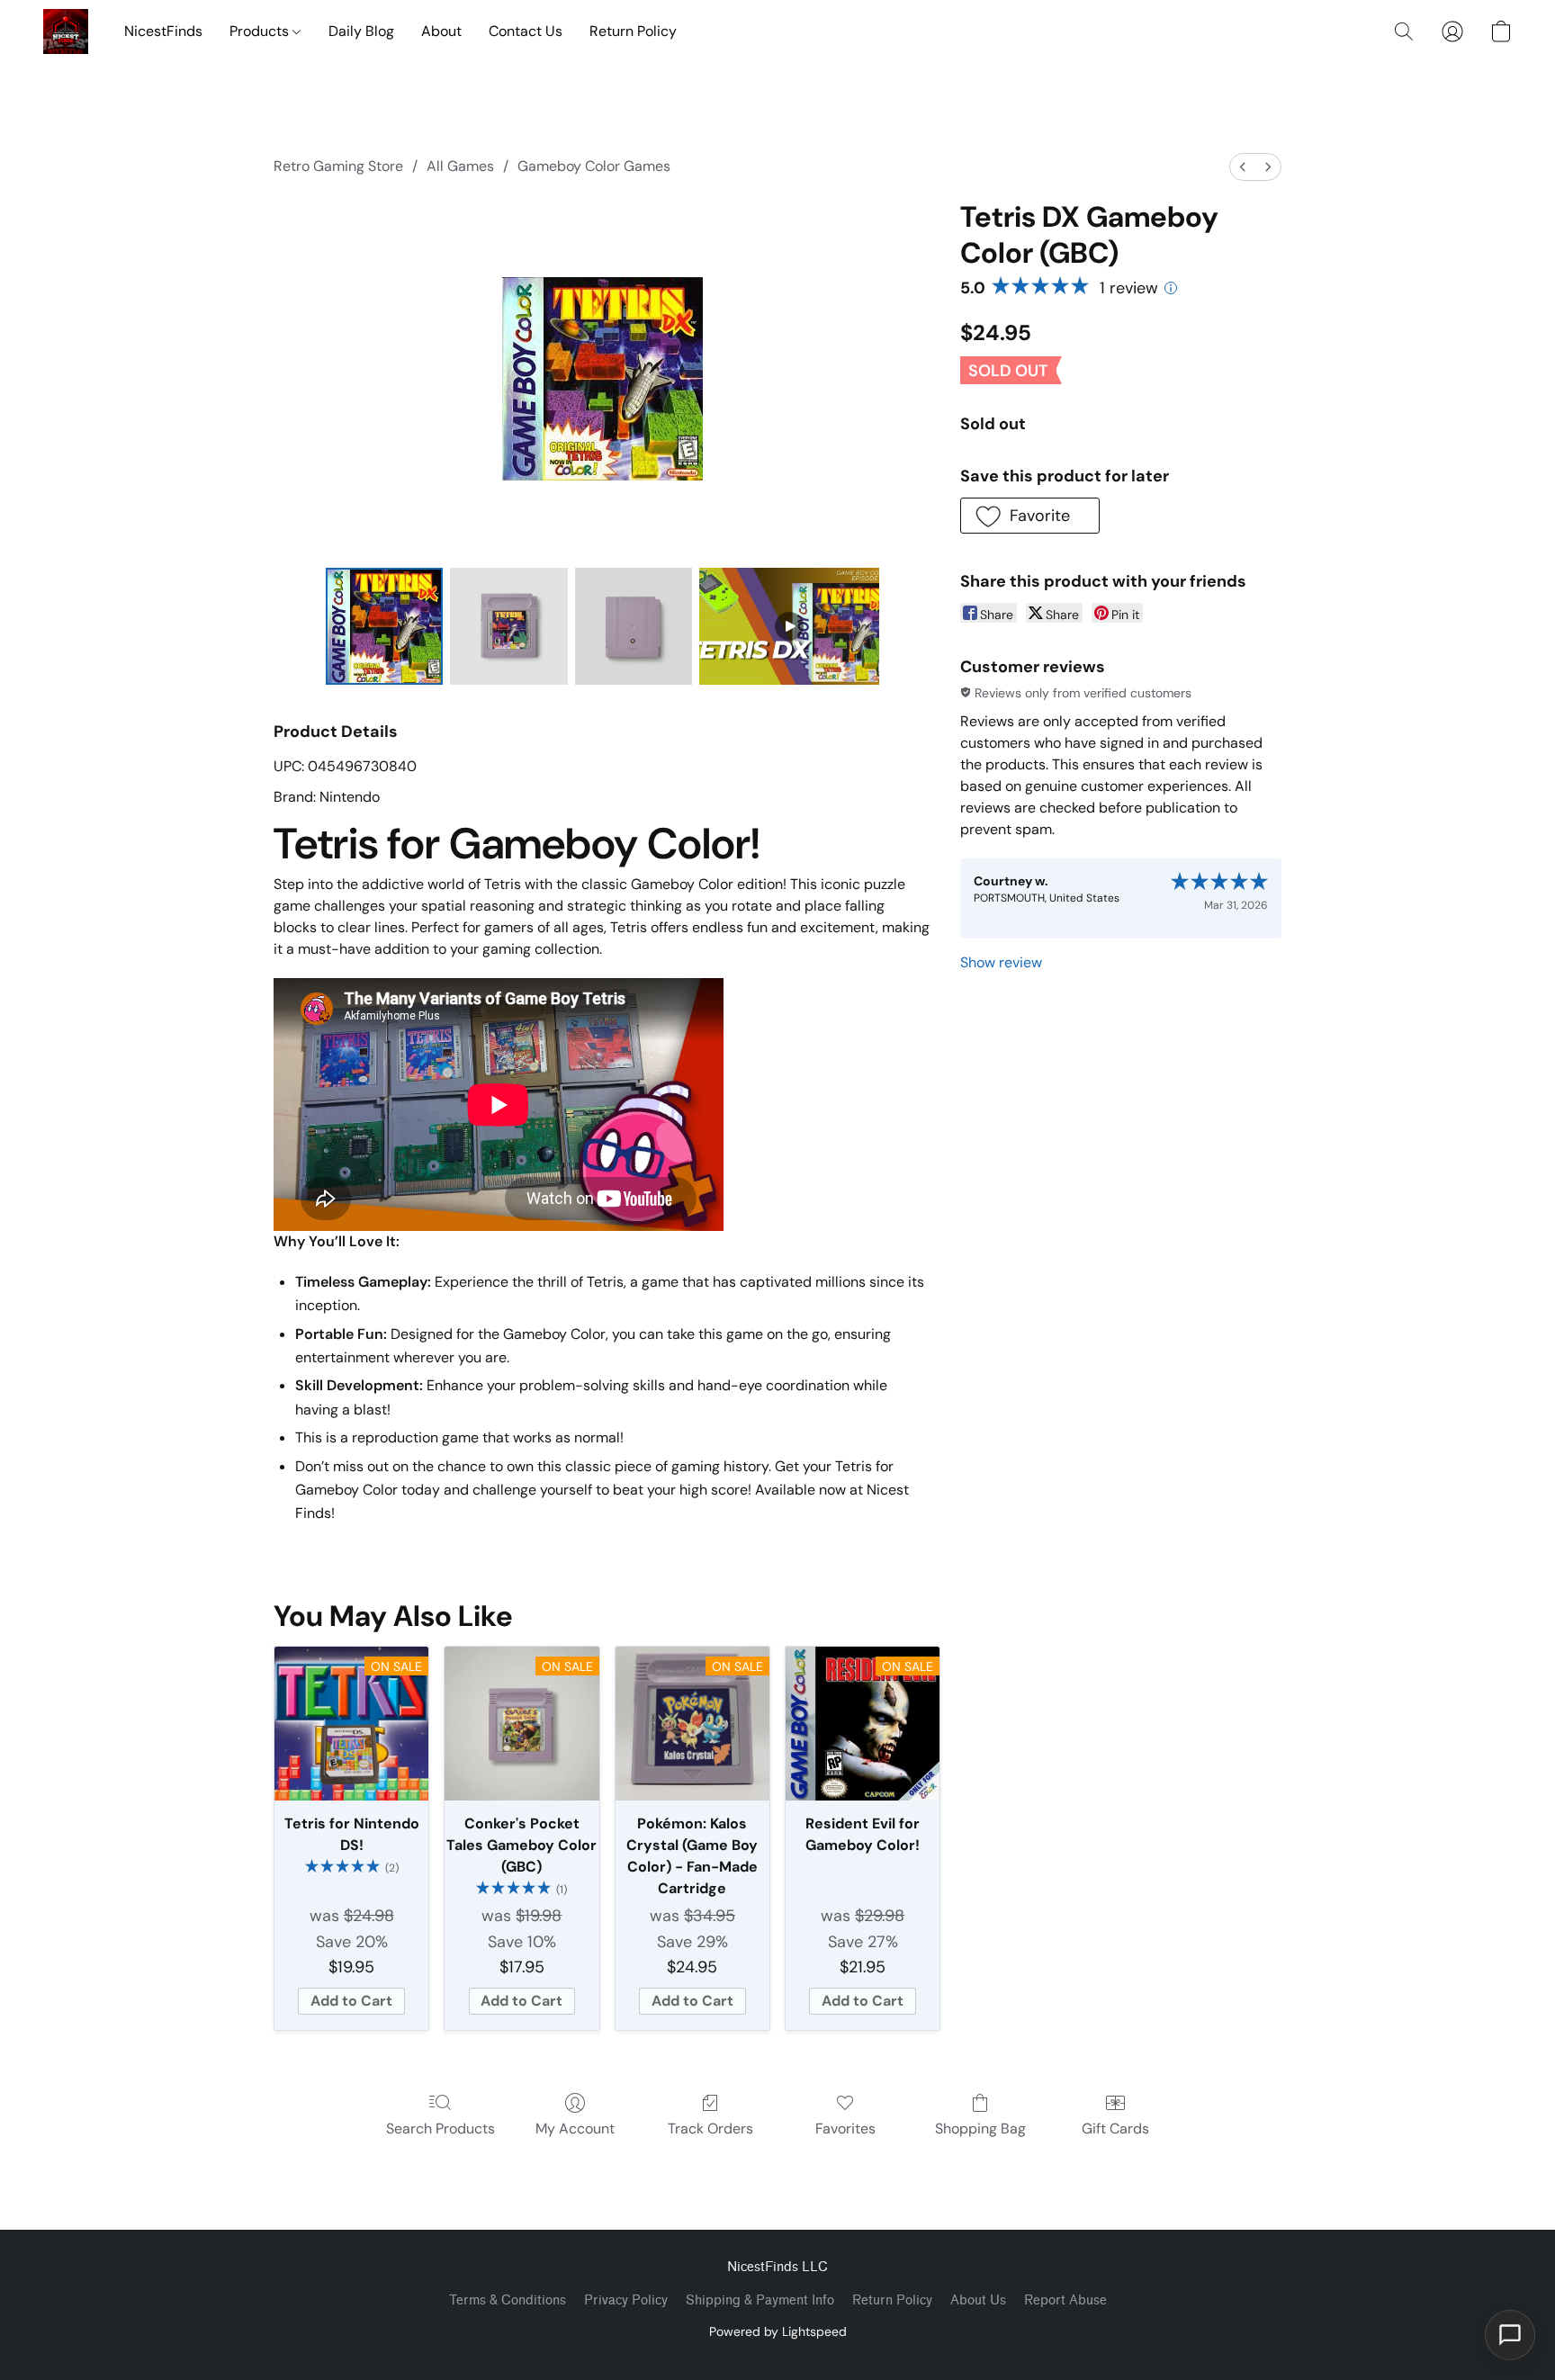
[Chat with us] (1510, 2335)
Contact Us (526, 31)
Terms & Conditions (508, 2300)
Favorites (845, 2129)
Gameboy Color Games (594, 166)
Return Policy (633, 31)
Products (261, 31)
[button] (66, 31)
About (441, 31)
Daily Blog (361, 31)
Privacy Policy (626, 2300)
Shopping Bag (980, 2129)
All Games (460, 166)
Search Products (440, 2129)
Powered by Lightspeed (778, 2331)
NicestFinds (163, 31)
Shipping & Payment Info (760, 2300)
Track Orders (710, 2129)
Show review (1001, 962)
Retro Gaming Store (338, 166)
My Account (575, 2129)
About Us (978, 2300)
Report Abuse (1065, 2300)
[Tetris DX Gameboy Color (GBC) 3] (789, 626)
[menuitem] (1243, 167)
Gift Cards (1115, 2129)
